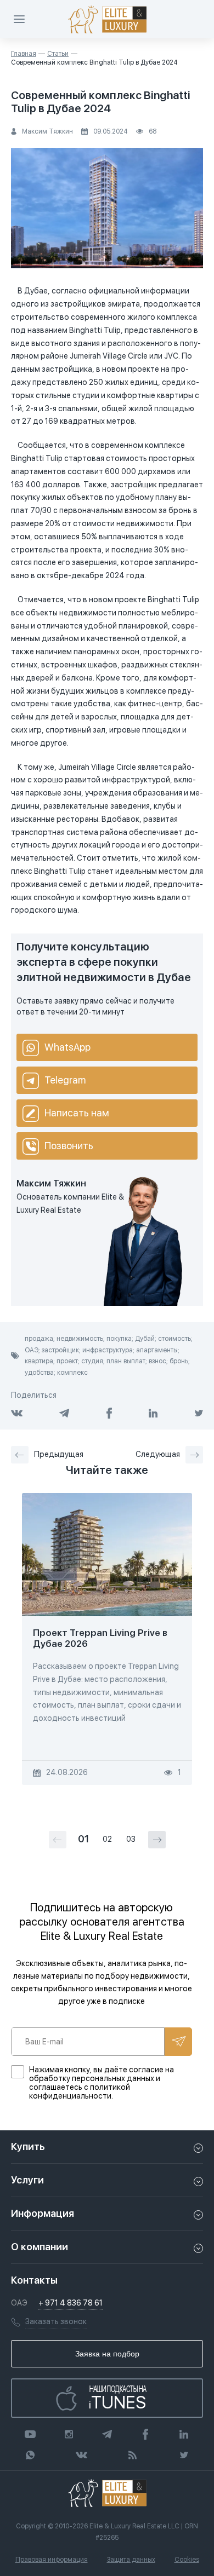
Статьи (58, 54)
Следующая (158, 1454)
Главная (24, 54)
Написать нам (77, 1113)
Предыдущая (59, 1454)
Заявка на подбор (107, 2354)
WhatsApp (67, 1047)
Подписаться (178, 2042)
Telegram (65, 1080)
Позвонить (69, 1146)
